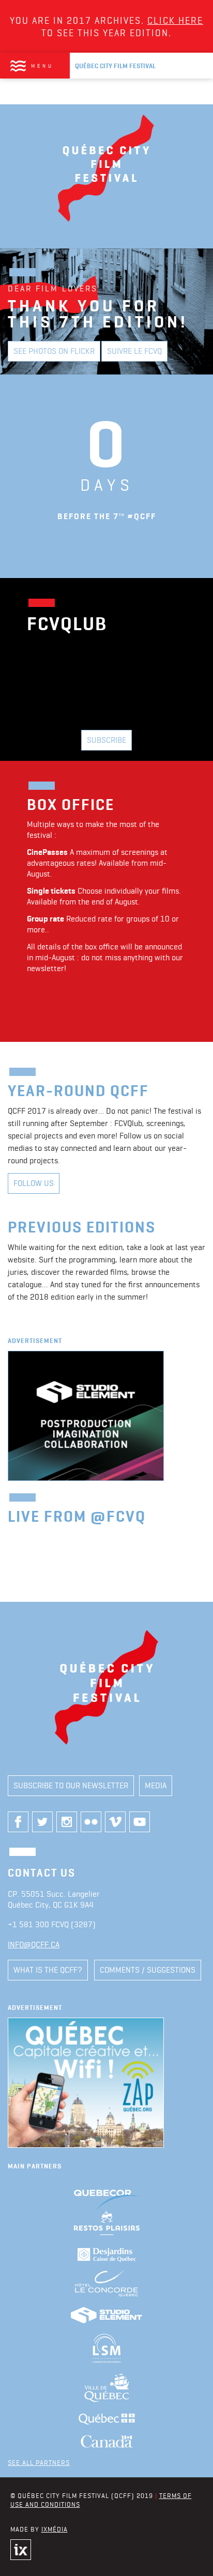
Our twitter (42, 1822)
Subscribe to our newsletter (71, 1785)
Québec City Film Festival (115, 66)
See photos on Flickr (54, 351)
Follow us (34, 1183)
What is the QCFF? (48, 1970)
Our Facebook (18, 1822)
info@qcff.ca (34, 1945)
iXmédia (55, 2529)
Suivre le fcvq (134, 351)
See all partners (39, 2462)
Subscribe (106, 740)
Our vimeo (115, 1822)
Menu (42, 66)
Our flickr (91, 1822)
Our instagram (67, 1822)
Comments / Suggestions (148, 1970)
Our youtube (140, 1822)
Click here (175, 20)
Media (156, 1785)
